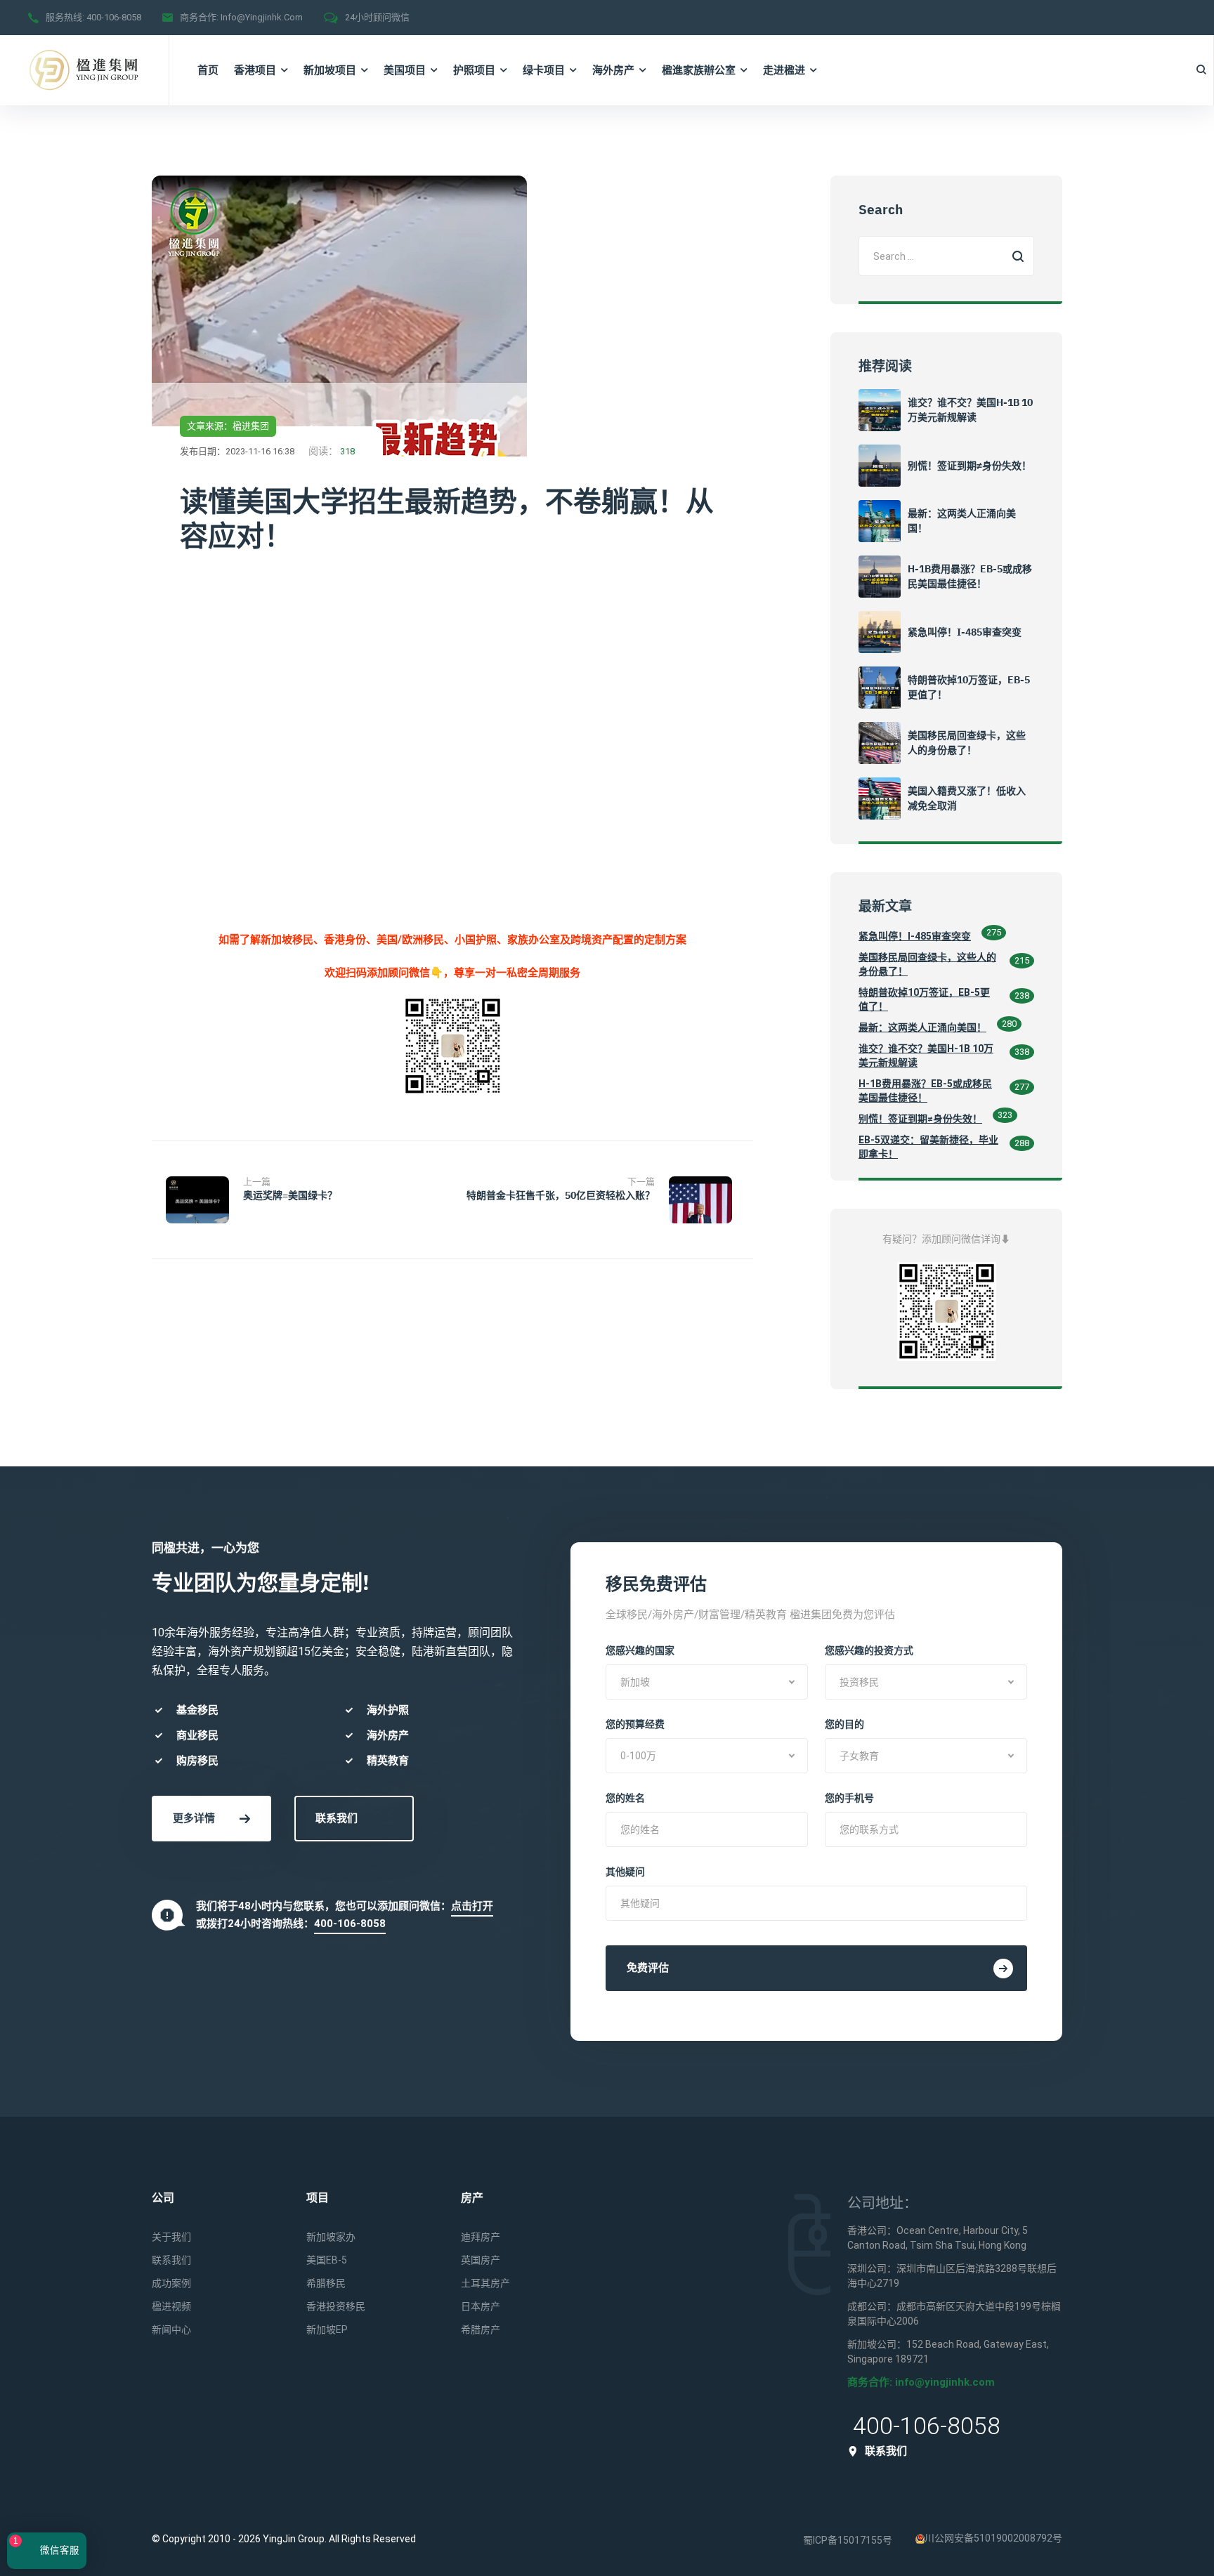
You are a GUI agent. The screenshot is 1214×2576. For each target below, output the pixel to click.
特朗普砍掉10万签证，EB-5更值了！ (924, 999)
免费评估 (648, 1968)
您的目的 (844, 1724)
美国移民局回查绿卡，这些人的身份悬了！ (927, 964)
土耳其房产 (485, 2283)
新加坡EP (327, 2329)
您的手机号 (849, 1798)
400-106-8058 (114, 17)
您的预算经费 (635, 1724)
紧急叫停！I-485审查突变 (965, 632)
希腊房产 (481, 2329)
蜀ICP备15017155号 (848, 2540)
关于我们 (171, 2237)
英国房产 (481, 2260)
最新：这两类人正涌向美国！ (922, 1027)
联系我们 (337, 1818)
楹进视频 (171, 2306)
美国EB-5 (327, 2260)
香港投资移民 (336, 2306)
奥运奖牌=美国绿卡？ (290, 1195)
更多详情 (194, 1818)
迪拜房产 (481, 2237)
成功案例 (171, 2283)
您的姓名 (625, 1798)
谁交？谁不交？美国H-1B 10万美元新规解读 (926, 1056)
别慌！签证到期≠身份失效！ (970, 466)
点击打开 (472, 1906)
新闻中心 (171, 2329)
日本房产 (481, 2306)
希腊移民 (326, 2283)
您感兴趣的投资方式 (869, 1650)
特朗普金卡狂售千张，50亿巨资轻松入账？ (561, 1195)
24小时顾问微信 (377, 17)
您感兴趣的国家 (640, 1650)
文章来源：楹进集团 (228, 426)
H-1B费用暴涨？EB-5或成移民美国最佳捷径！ (925, 1091)
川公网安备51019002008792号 (993, 2538)
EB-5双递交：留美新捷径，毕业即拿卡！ (928, 1147)
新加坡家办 (331, 2237)
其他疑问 (625, 1872)
